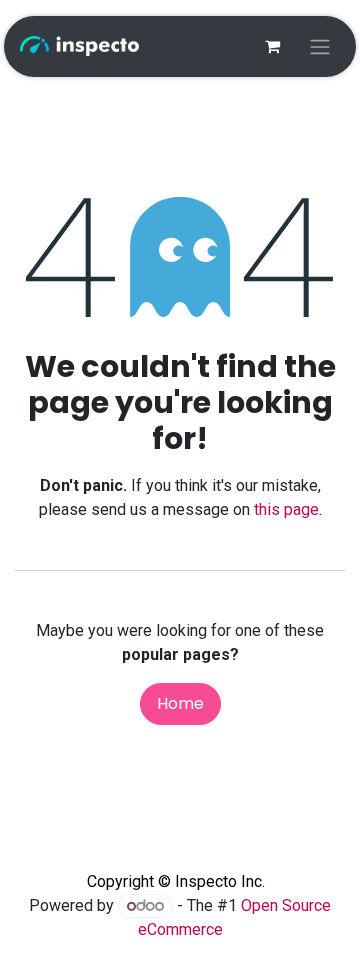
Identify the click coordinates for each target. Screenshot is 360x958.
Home (180, 703)
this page (286, 509)
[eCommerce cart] (272, 46)
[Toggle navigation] (320, 46)
